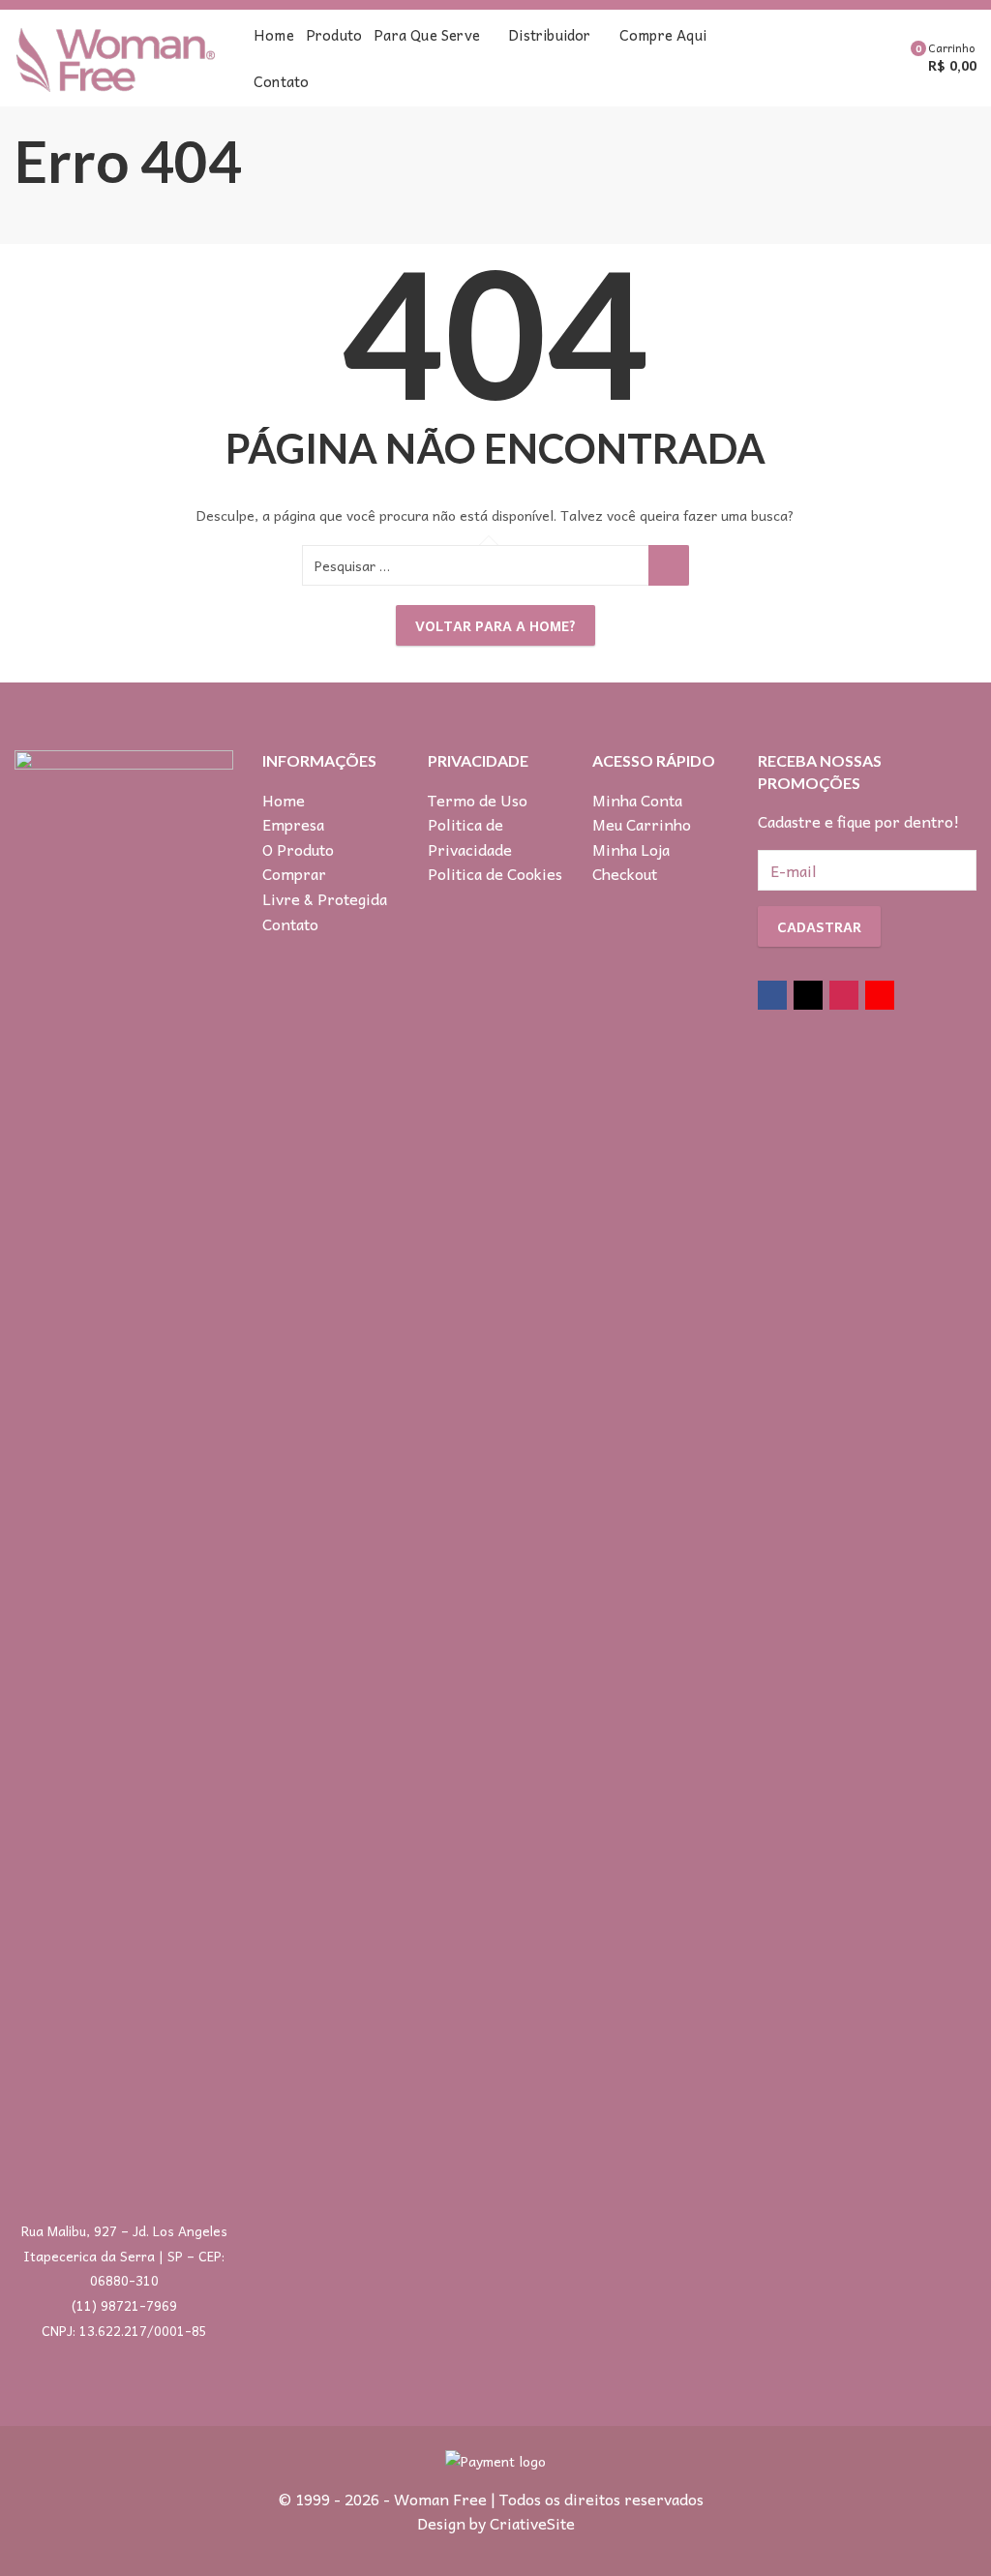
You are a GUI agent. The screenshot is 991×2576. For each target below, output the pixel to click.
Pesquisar (669, 565)
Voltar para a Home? (495, 625)
